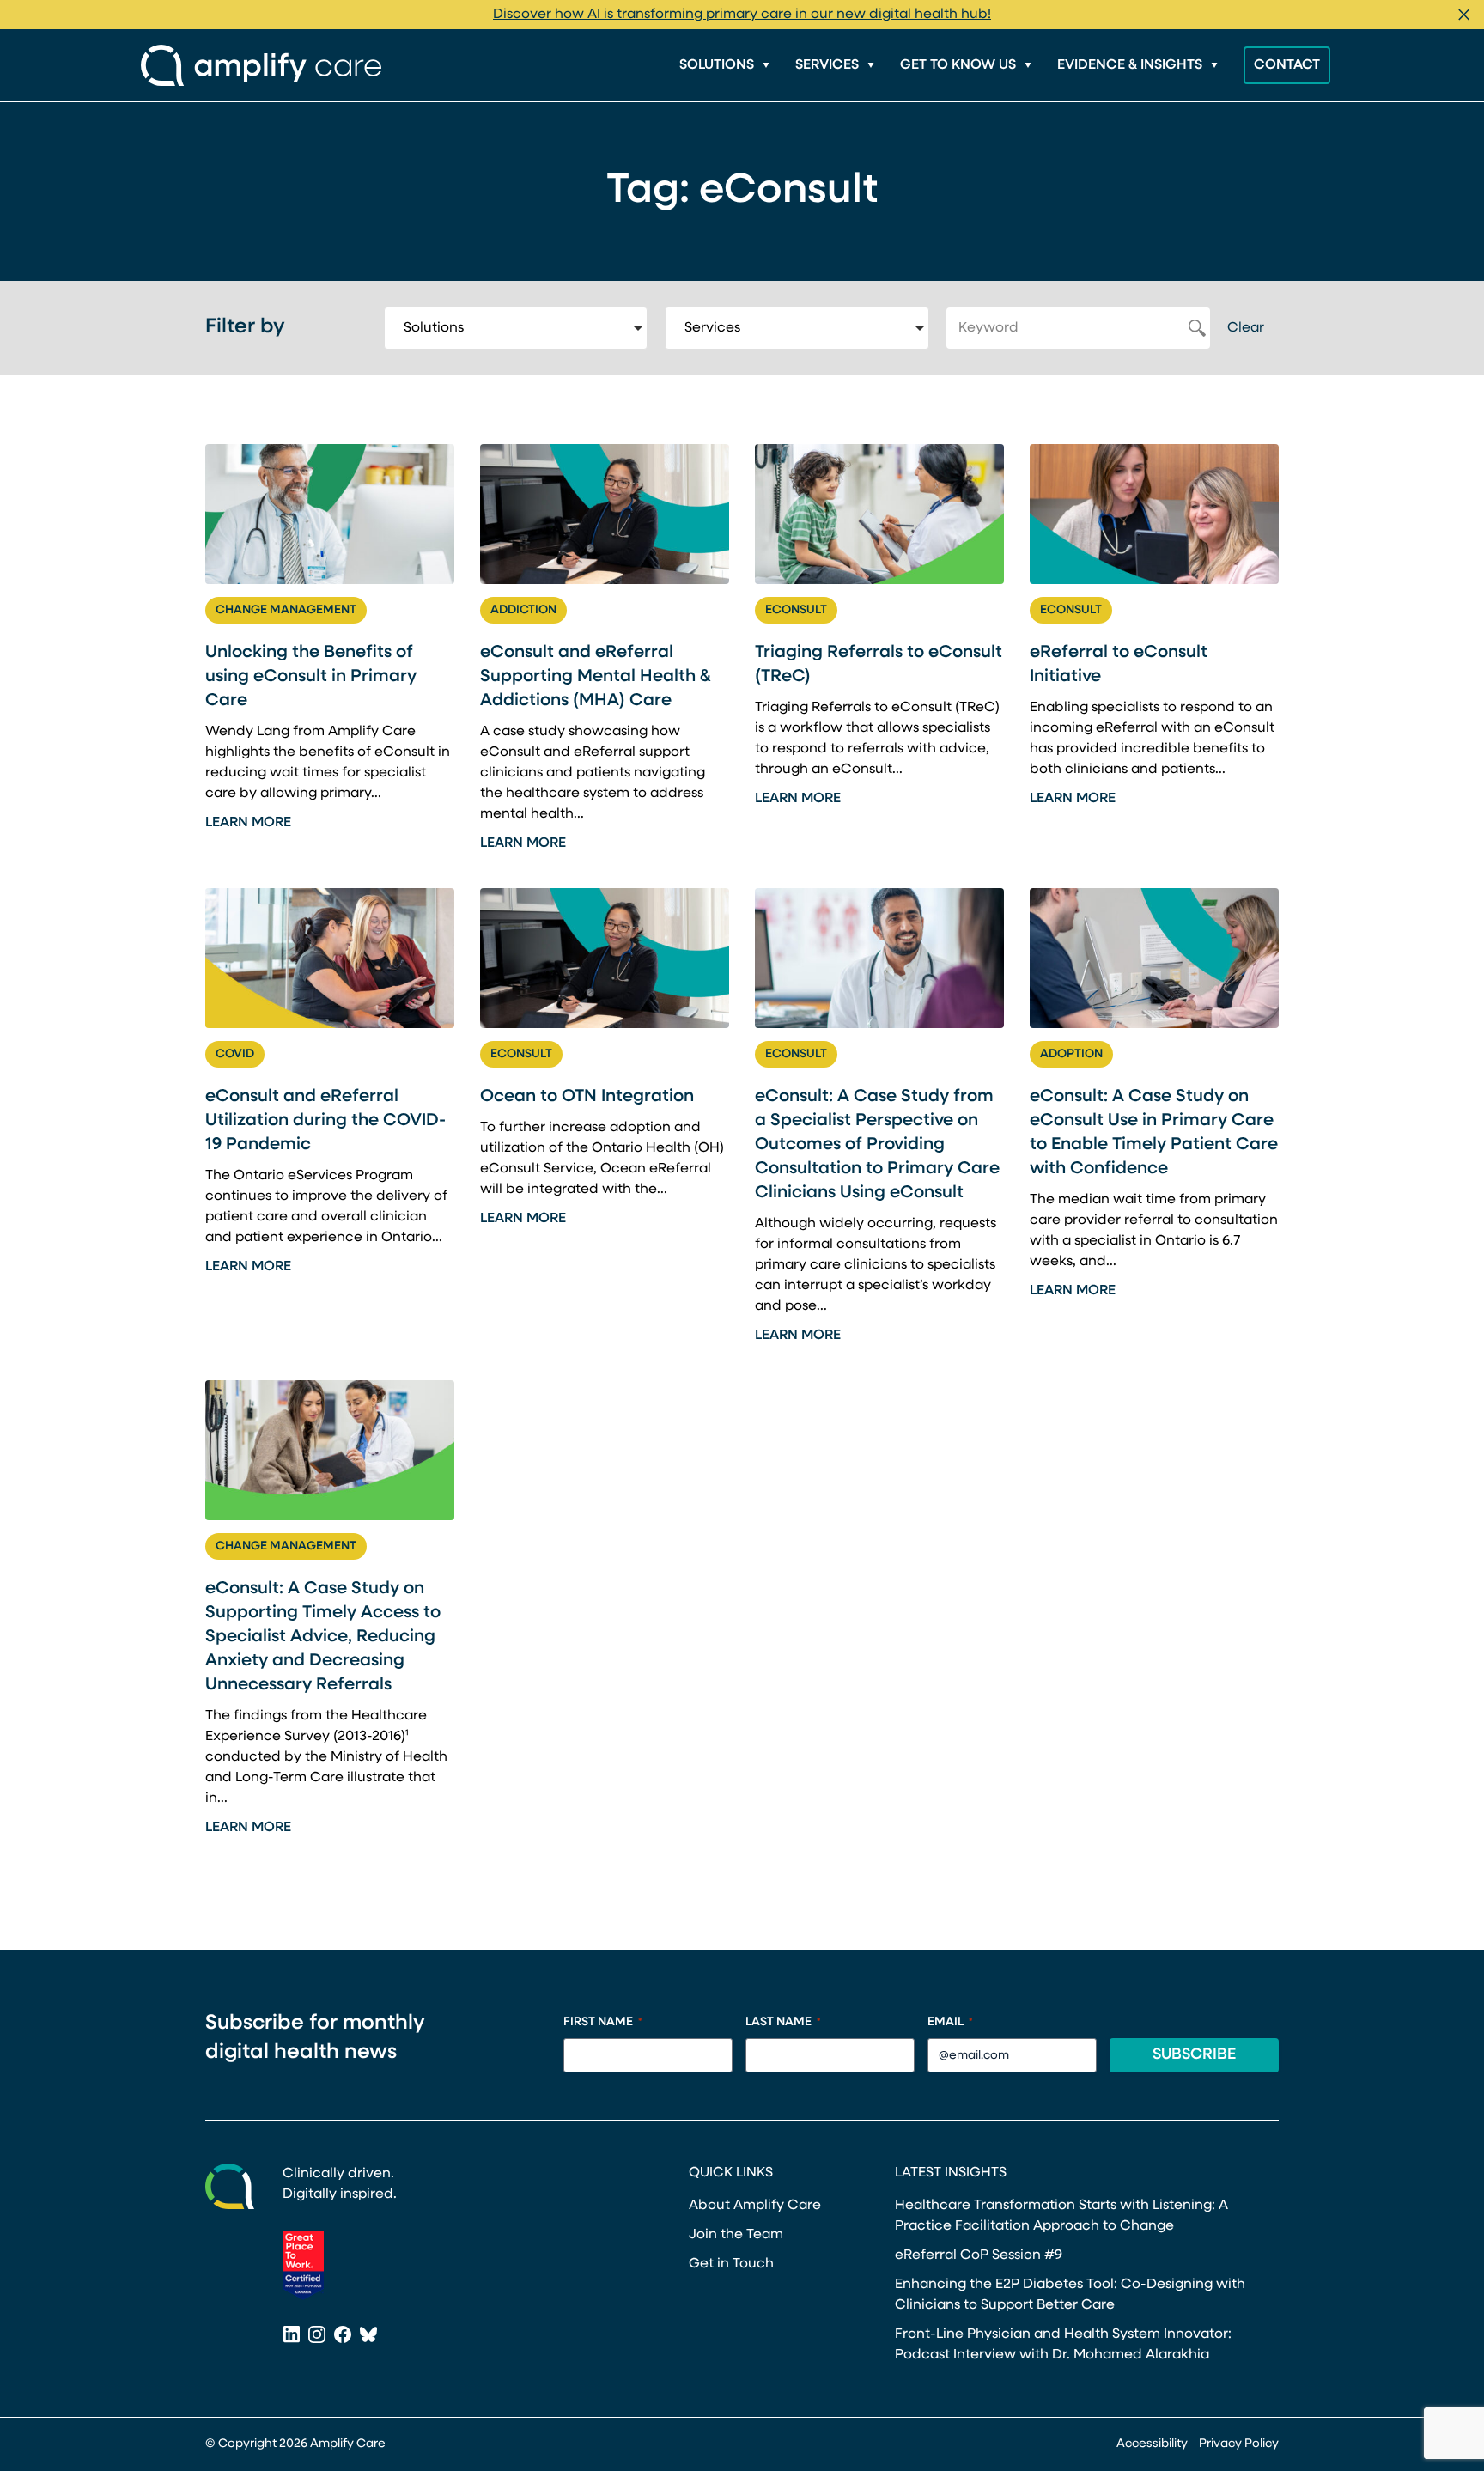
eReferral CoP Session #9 (979, 2255)
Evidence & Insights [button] (1130, 65)
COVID (235, 1054)
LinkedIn (291, 2336)
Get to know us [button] (958, 65)
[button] (1464, 15)
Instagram (317, 2336)
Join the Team (736, 2235)
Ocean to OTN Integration (587, 1097)
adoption (1071, 1054)
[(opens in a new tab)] (303, 2265)
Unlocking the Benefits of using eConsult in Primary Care (311, 677)
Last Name (783, 2022)
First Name (603, 2022)
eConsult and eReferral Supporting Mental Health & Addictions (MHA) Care (596, 677)
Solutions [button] (717, 65)
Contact (1287, 65)
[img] (330, 514)
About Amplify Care (755, 2206)
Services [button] (827, 65)
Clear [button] (1246, 328)
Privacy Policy (1239, 2444)
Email (950, 2022)
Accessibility (1152, 2444)
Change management (286, 610)
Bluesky (368, 2336)
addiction (523, 610)
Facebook (343, 2336)
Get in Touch (731, 2264)
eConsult (796, 610)
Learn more (248, 823)
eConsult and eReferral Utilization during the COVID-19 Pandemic (325, 1121)
